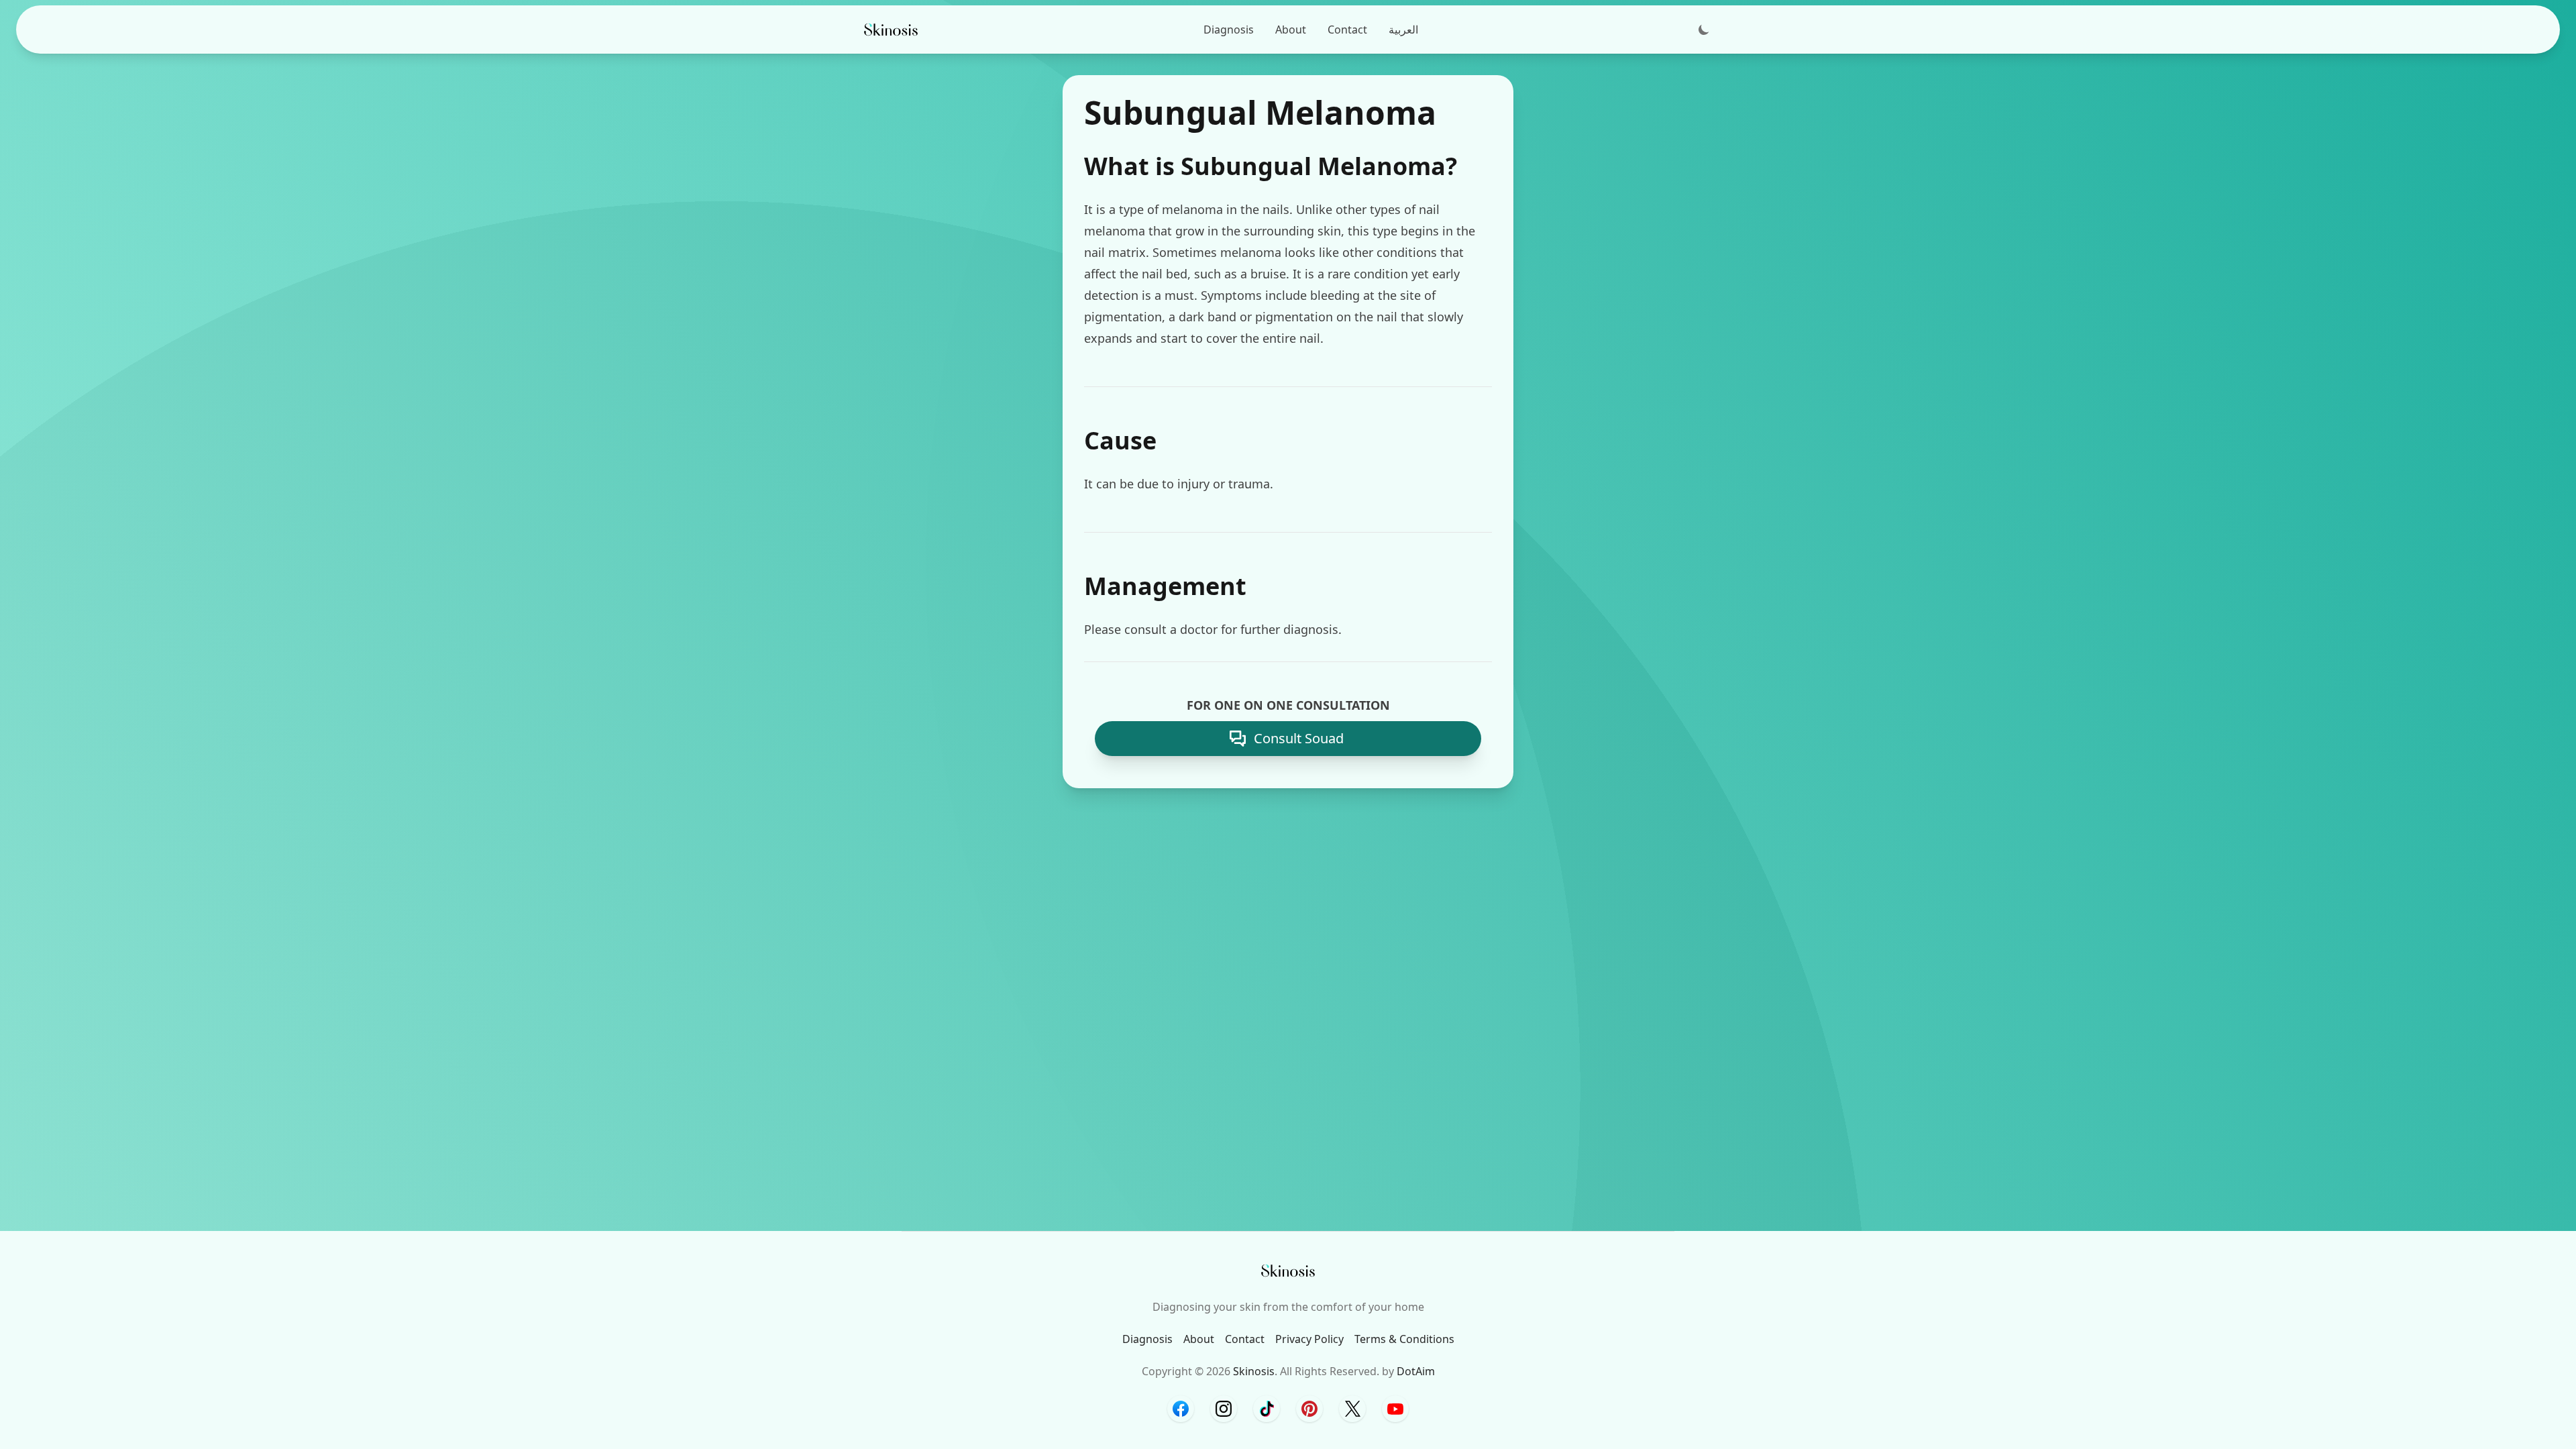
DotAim (1416, 1371)
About (1291, 30)
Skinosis (1254, 1371)
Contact (1347, 30)
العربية (1403, 30)
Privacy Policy (1309, 1339)
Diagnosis (1229, 30)
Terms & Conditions (1404, 1339)
